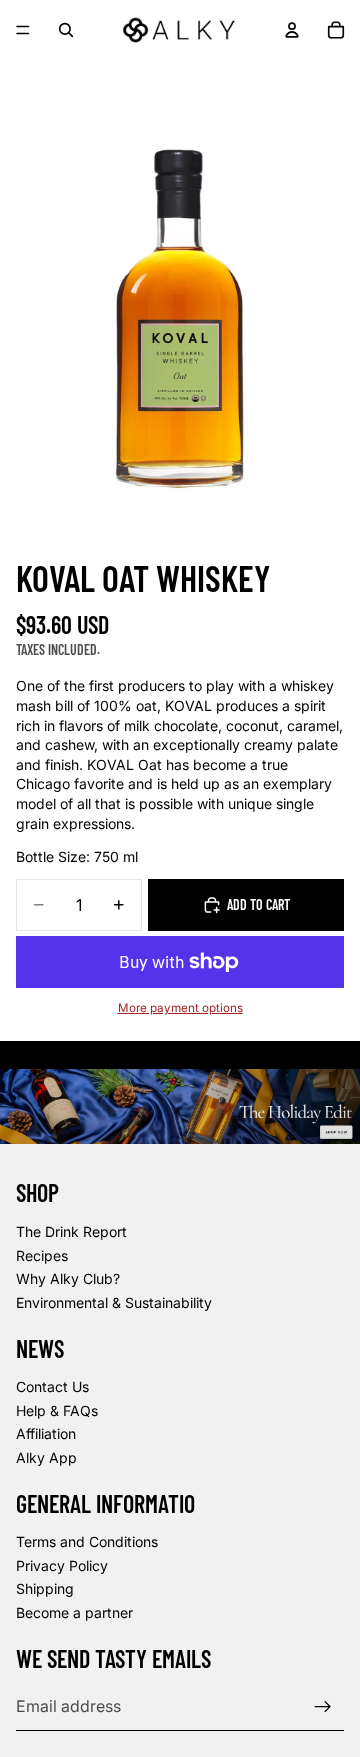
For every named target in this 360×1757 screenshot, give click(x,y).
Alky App (46, 1457)
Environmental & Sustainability (114, 1302)
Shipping (45, 1589)
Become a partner (74, 1612)
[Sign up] (323, 1707)
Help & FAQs (57, 1410)
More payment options (180, 1008)
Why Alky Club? (68, 1279)
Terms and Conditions (87, 1542)
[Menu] (23, 30)
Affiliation (46, 1434)
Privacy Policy (62, 1565)
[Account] (292, 30)
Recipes (42, 1255)
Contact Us (52, 1387)
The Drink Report (71, 1231)
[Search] (66, 30)
